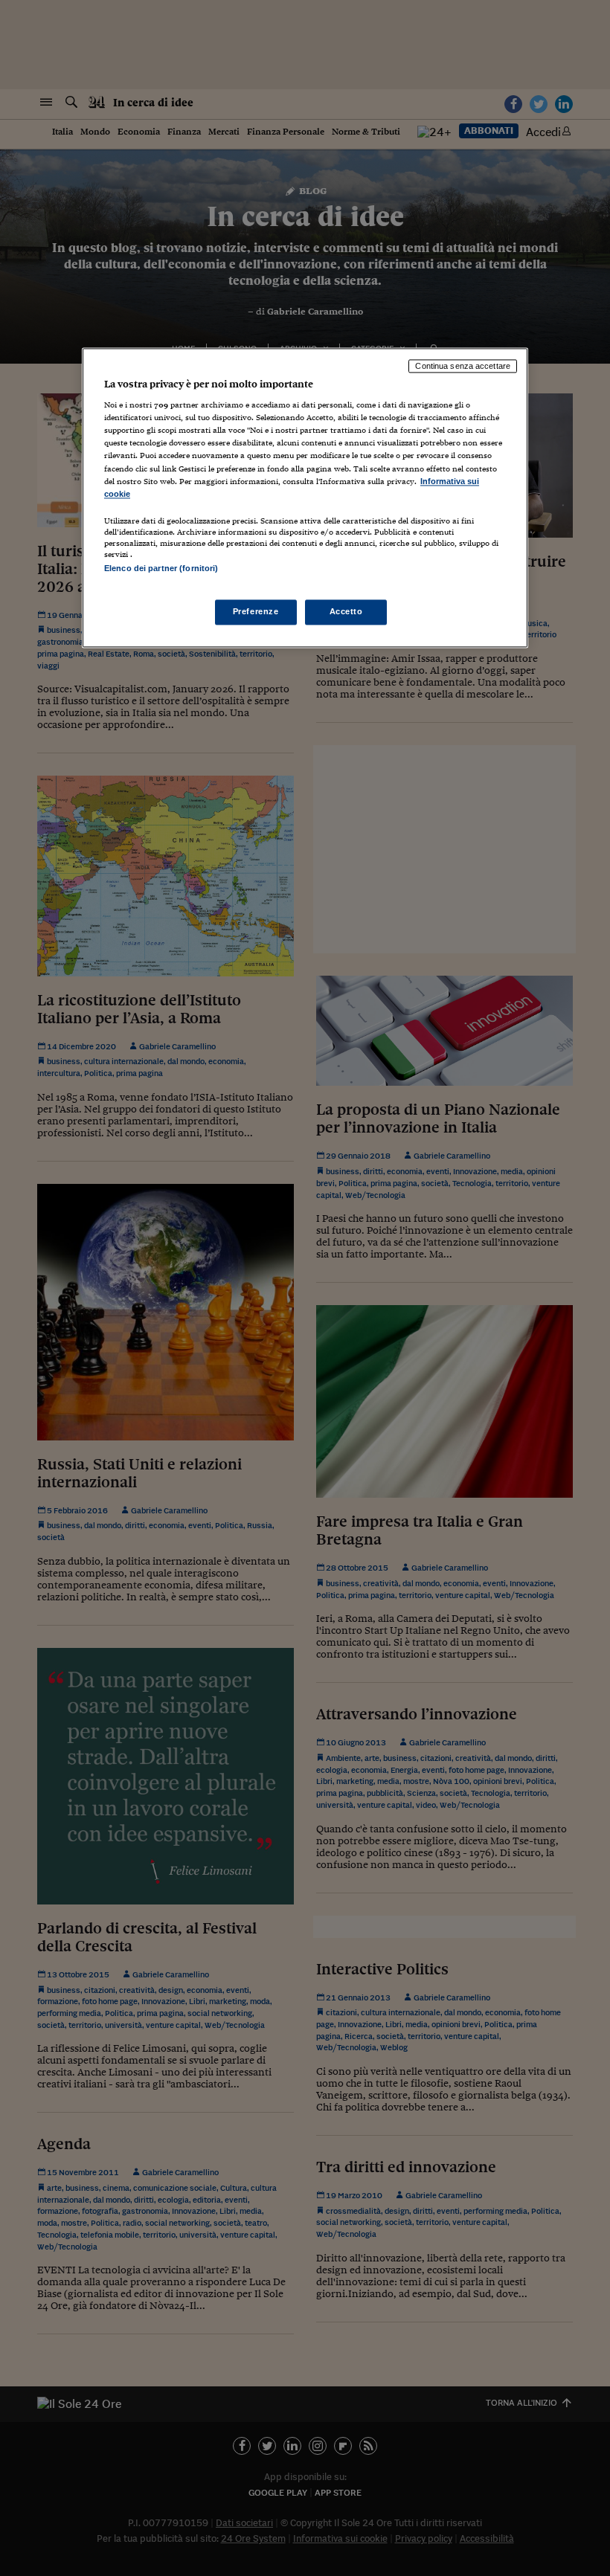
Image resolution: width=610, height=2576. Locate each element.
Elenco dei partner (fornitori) (161, 568)
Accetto (346, 611)
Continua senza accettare (463, 366)
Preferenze (256, 611)
